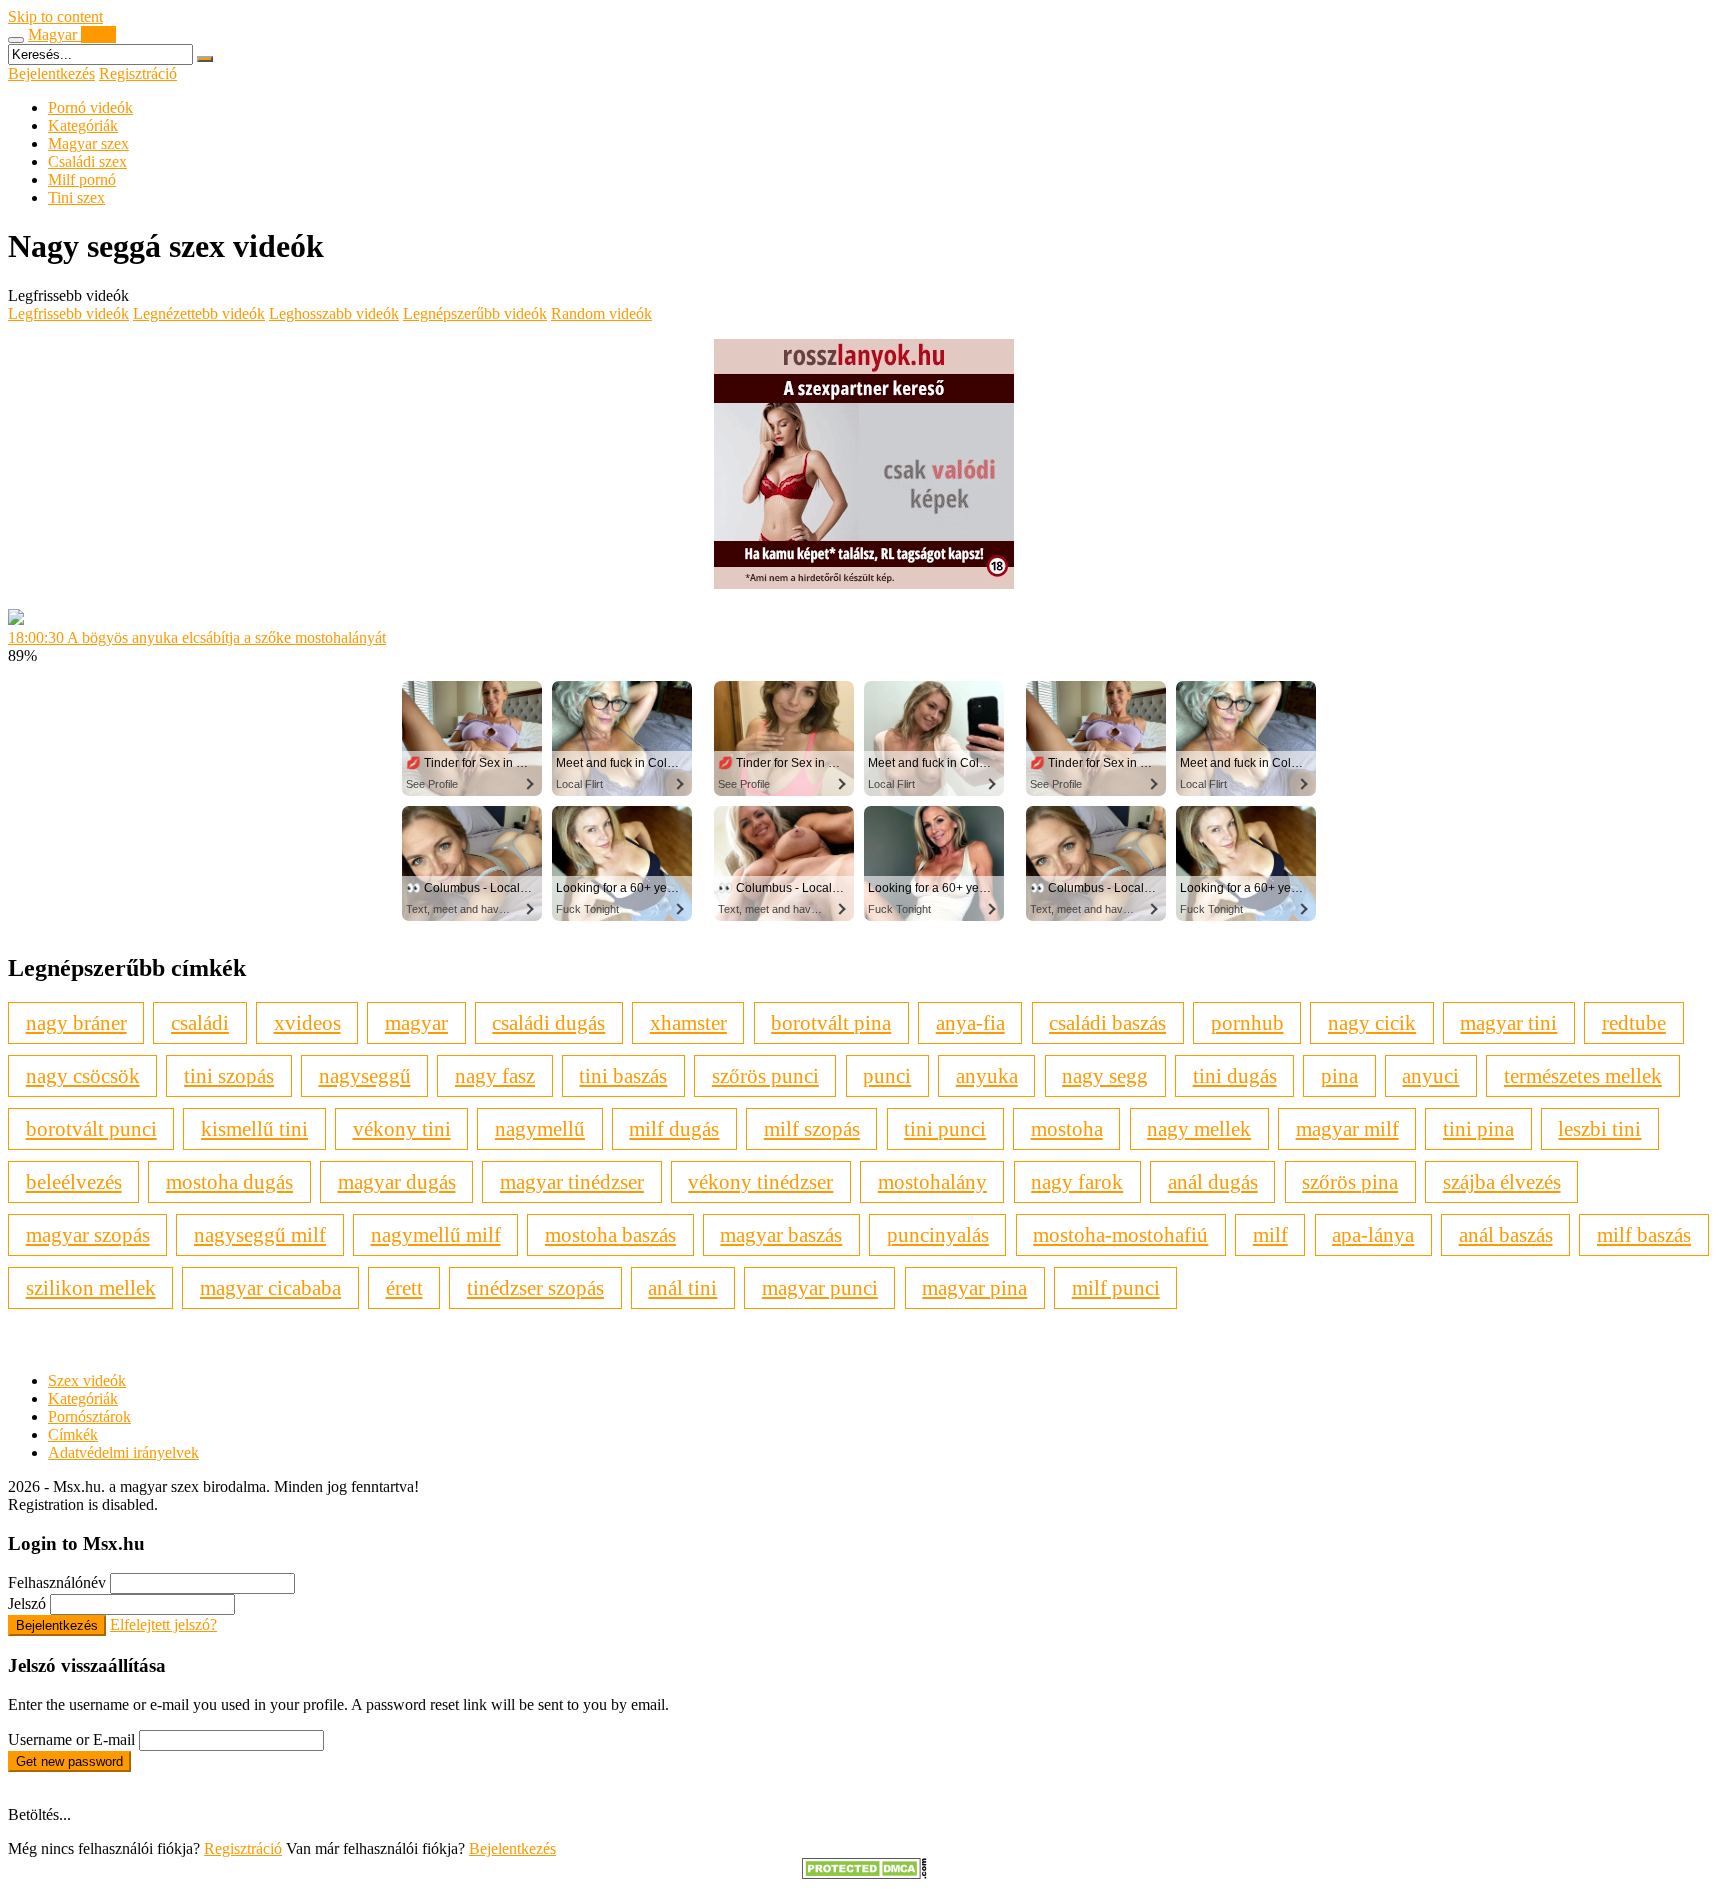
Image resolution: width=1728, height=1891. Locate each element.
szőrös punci (765, 1075)
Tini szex (76, 197)
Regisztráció (138, 73)
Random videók (601, 313)
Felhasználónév (57, 1582)
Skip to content (55, 16)
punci (887, 1075)
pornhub (1247, 1022)
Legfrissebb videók (68, 313)
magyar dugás (397, 1181)
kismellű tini (254, 1128)
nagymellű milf (436, 1234)
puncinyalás (938, 1234)
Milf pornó (82, 179)
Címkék (73, 1434)
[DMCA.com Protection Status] (864, 1873)
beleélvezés (74, 1181)
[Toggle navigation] (16, 40)
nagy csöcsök (83, 1075)
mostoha (1067, 1128)
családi (200, 1022)
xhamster (688, 1022)
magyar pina (974, 1287)
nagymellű (540, 1128)
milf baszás (1644, 1234)
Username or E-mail (71, 1739)
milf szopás (812, 1128)
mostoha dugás (229, 1181)
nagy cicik (1372, 1022)
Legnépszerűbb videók (475, 313)
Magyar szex (88, 143)
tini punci (945, 1128)
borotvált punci (91, 1128)
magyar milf (1347, 1128)
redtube (1634, 1022)
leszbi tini (1599, 1128)
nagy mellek (1199, 1128)
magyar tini (1508, 1022)
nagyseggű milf (260, 1234)
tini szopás (229, 1075)
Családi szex (87, 161)
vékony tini (402, 1128)
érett (404, 1287)
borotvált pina (831, 1022)
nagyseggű (365, 1075)
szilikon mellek (91, 1287)
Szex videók (87, 1380)
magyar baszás (781, 1234)
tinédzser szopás (535, 1287)
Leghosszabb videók (334, 313)
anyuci (1430, 1075)
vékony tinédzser (760, 1181)
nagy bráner (76, 1022)
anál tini (682, 1287)
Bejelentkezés (51, 73)
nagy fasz (495, 1075)
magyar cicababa (270, 1287)
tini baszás (623, 1075)
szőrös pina (1350, 1181)
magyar (416, 1022)
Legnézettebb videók (199, 313)
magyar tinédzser (572, 1181)
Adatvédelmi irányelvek (123, 1452)
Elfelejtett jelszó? (163, 1624)
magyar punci (820, 1287)
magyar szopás (88, 1234)
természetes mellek (1583, 1075)
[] (205, 59)
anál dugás (1213, 1181)
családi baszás (1107, 1022)
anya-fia (970, 1022)
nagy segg (1105, 1075)
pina (1339, 1075)
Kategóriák (83, 125)
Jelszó (27, 1603)
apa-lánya (1373, 1234)
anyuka (987, 1075)
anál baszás (1506, 1234)
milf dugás (674, 1128)
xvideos (307, 1022)
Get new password (69, 1761)
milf (1270, 1234)
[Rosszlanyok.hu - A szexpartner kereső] (864, 583)
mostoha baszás (610, 1234)
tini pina (1478, 1128)
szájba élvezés (1502, 1181)
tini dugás (1235, 1075)
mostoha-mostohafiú (1120, 1234)
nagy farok (1077, 1181)
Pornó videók (90, 107)
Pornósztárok (89, 1416)
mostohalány (932, 1181)
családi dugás (548, 1022)
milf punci (1116, 1287)
